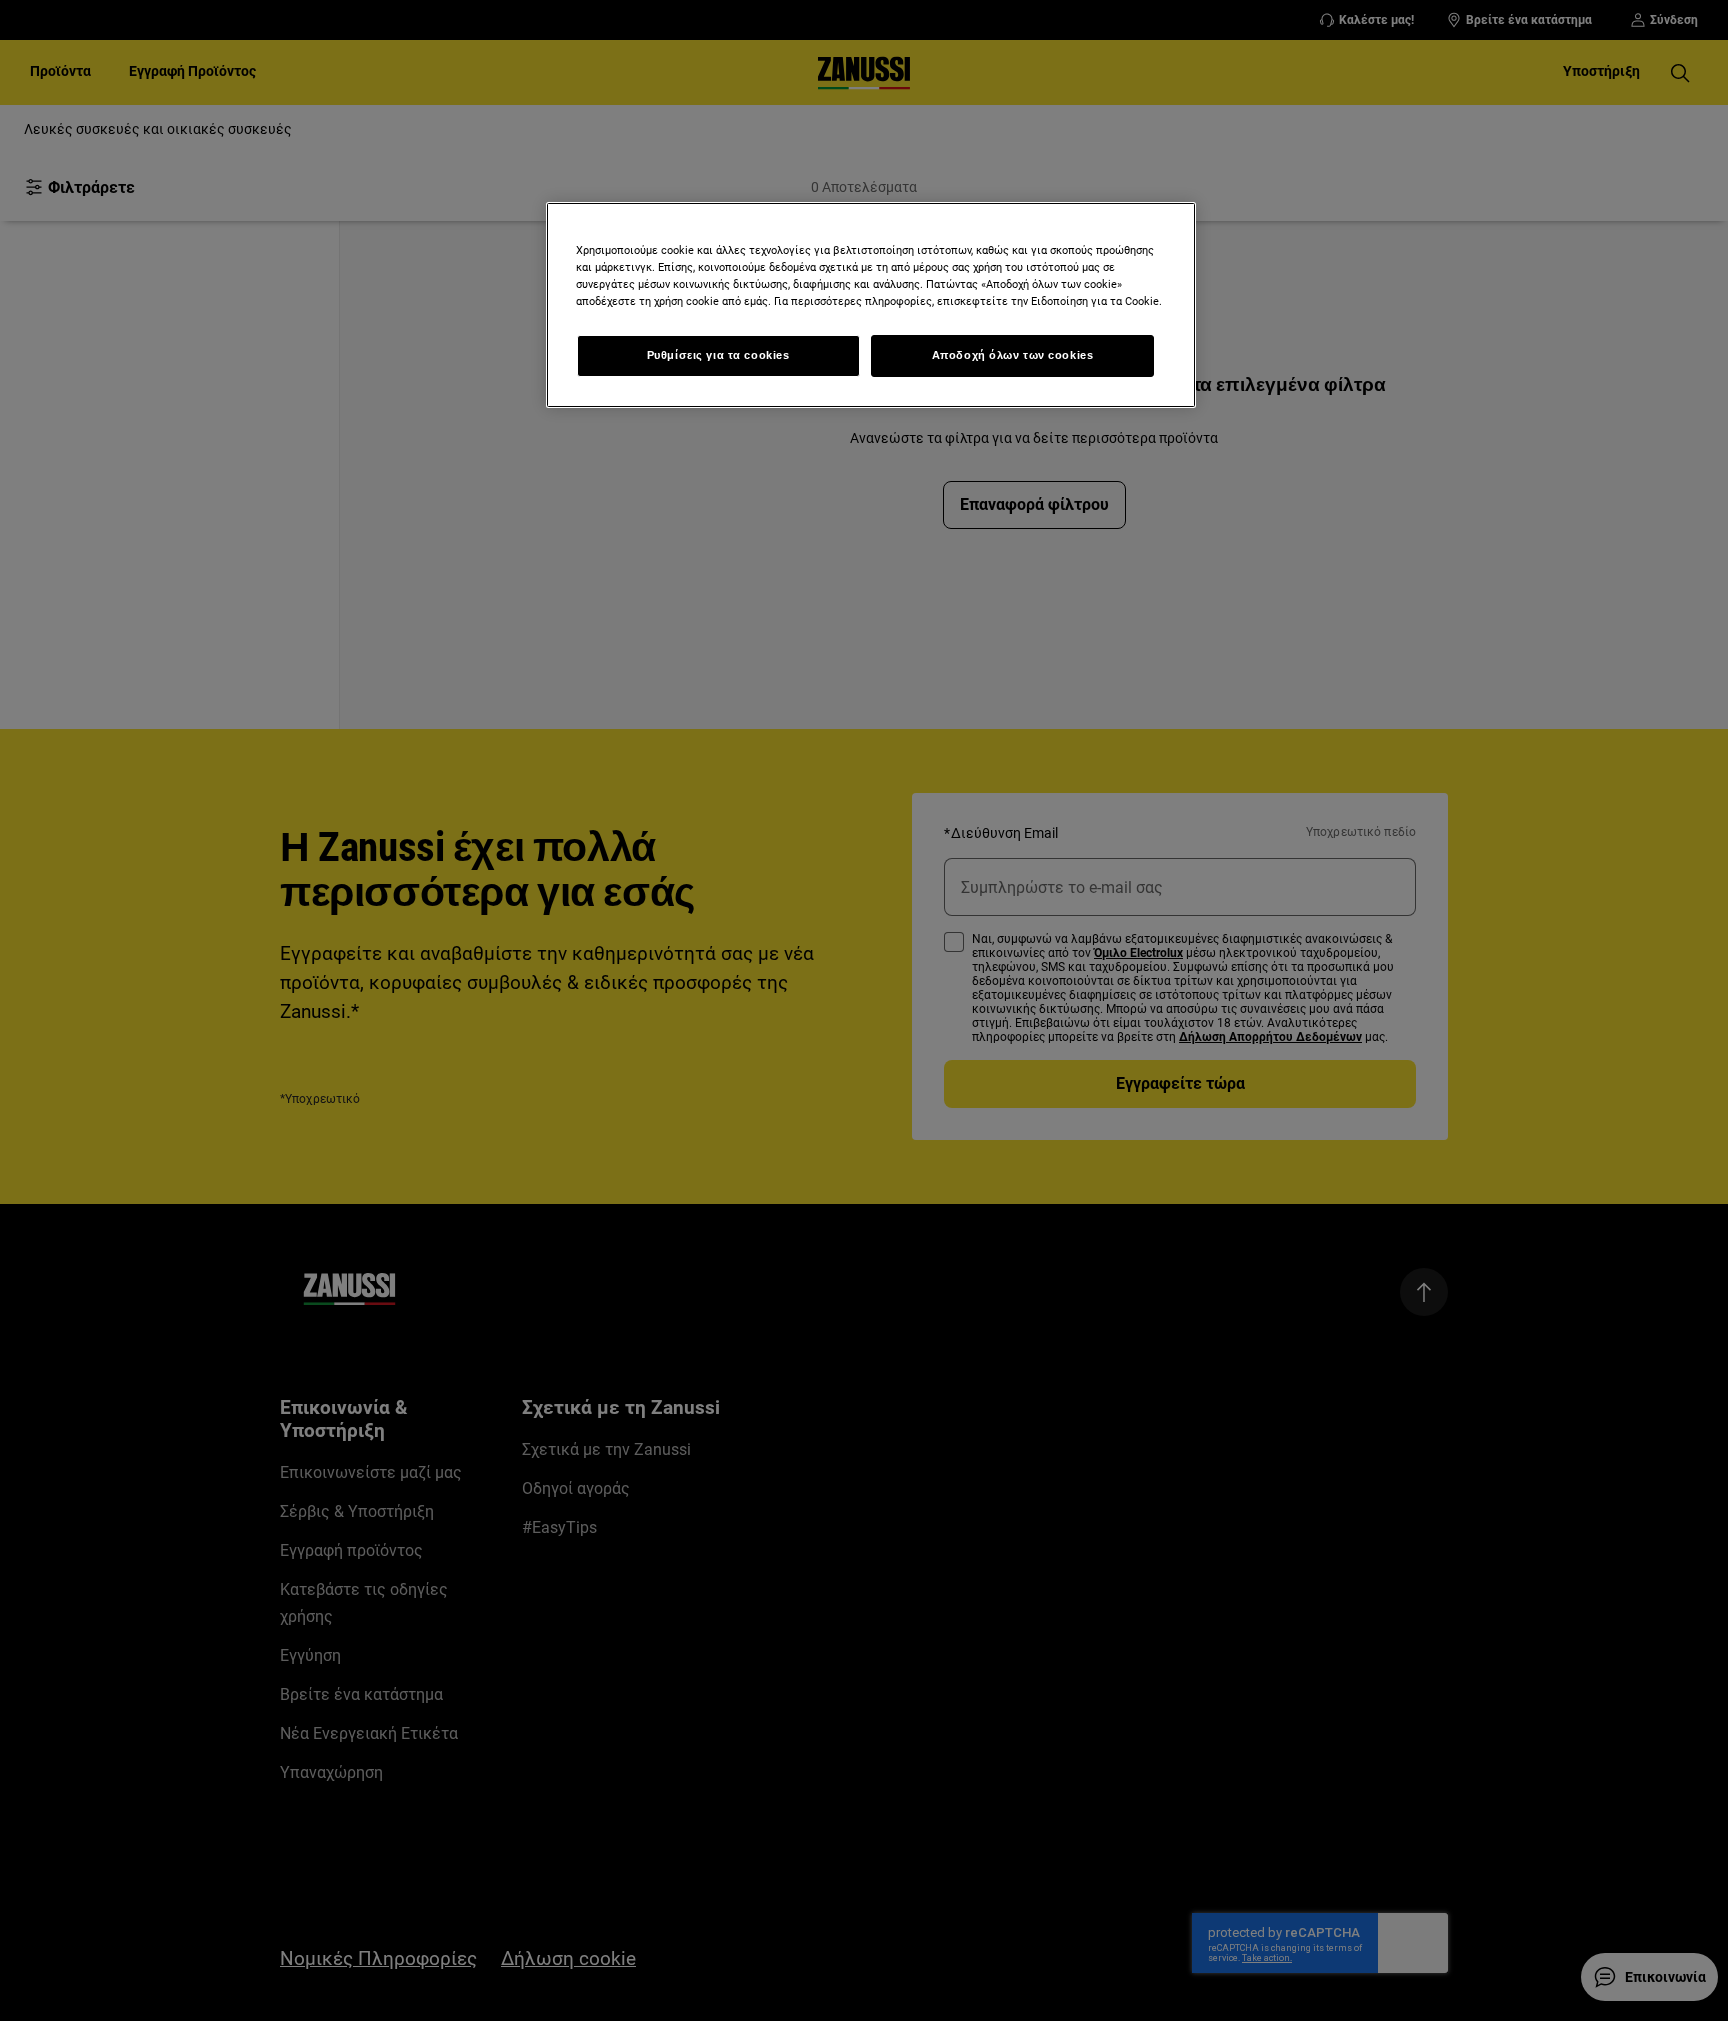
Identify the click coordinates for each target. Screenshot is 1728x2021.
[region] (871, 305)
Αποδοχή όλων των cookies (1013, 355)
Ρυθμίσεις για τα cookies (718, 355)
